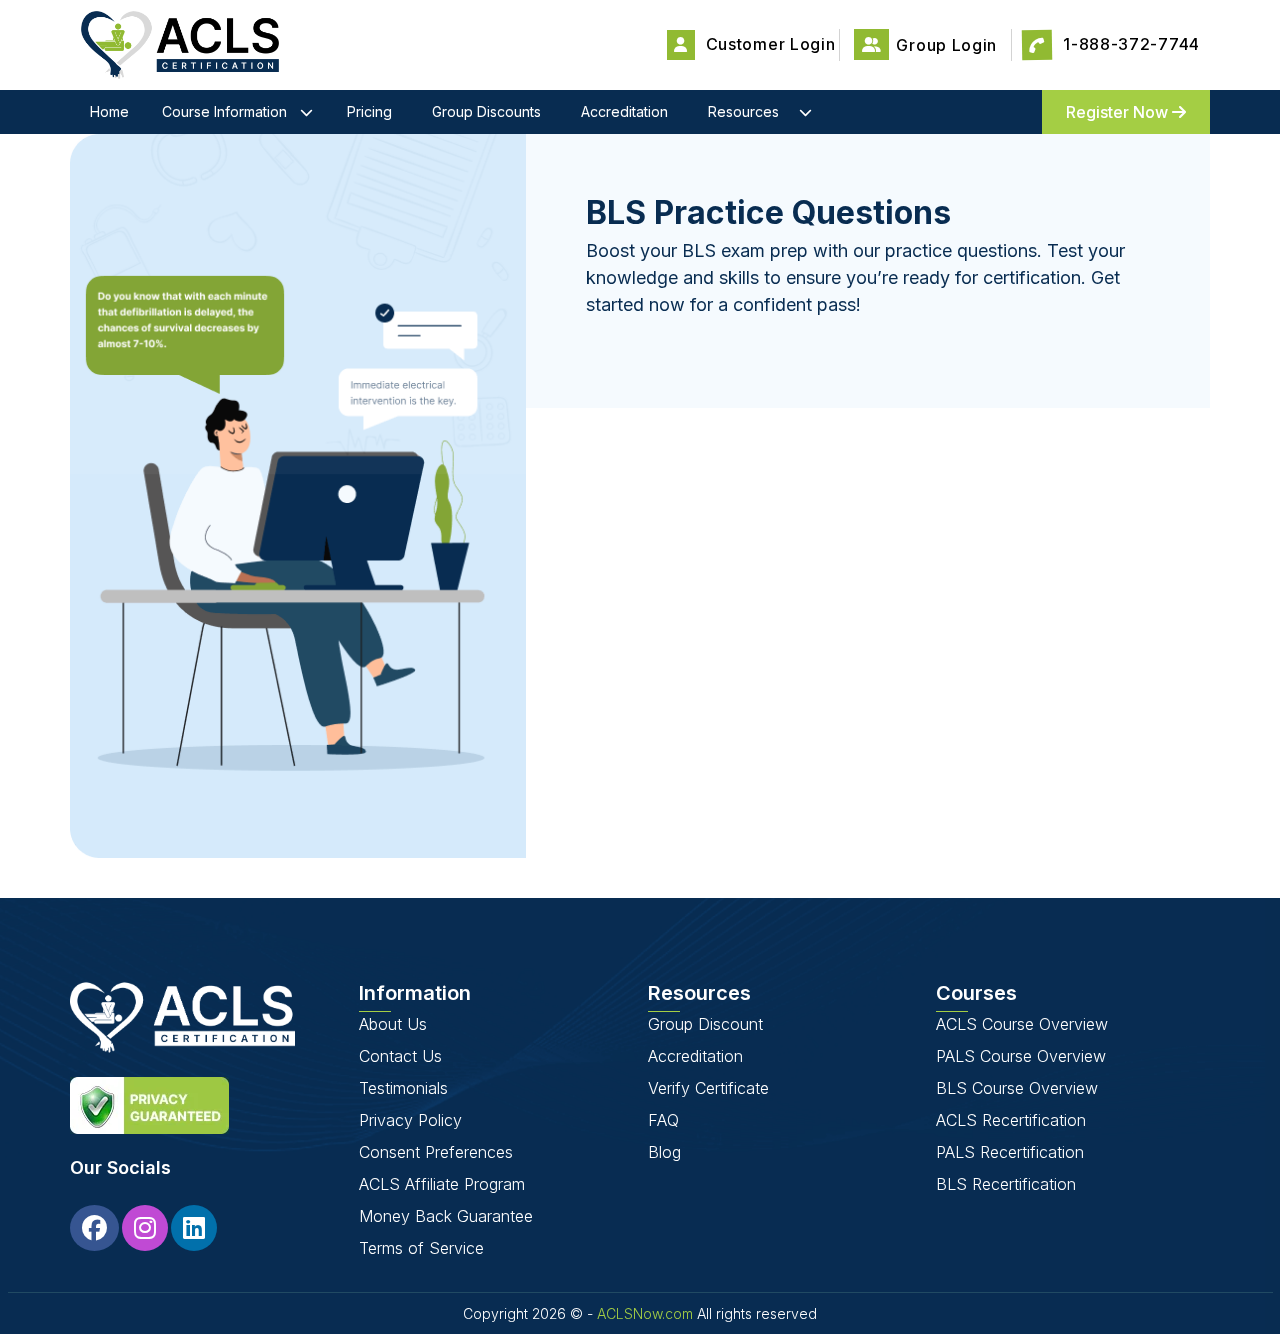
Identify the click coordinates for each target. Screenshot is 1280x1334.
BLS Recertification (1006, 1184)
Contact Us (400, 1056)
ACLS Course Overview (1022, 1024)
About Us (393, 1024)
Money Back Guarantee (446, 1216)
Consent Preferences (436, 1152)
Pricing (369, 111)
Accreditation (624, 111)
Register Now (1119, 112)
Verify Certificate (708, 1088)
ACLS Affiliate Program (442, 1184)
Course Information (224, 111)
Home (109, 111)
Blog (664, 1152)
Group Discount (705, 1024)
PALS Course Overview (1021, 1056)
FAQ (663, 1120)
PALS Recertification (1010, 1152)
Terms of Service (421, 1248)
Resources (743, 111)
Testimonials (403, 1088)
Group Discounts (486, 111)
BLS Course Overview (1017, 1088)
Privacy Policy (410, 1120)
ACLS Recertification (1011, 1120)
